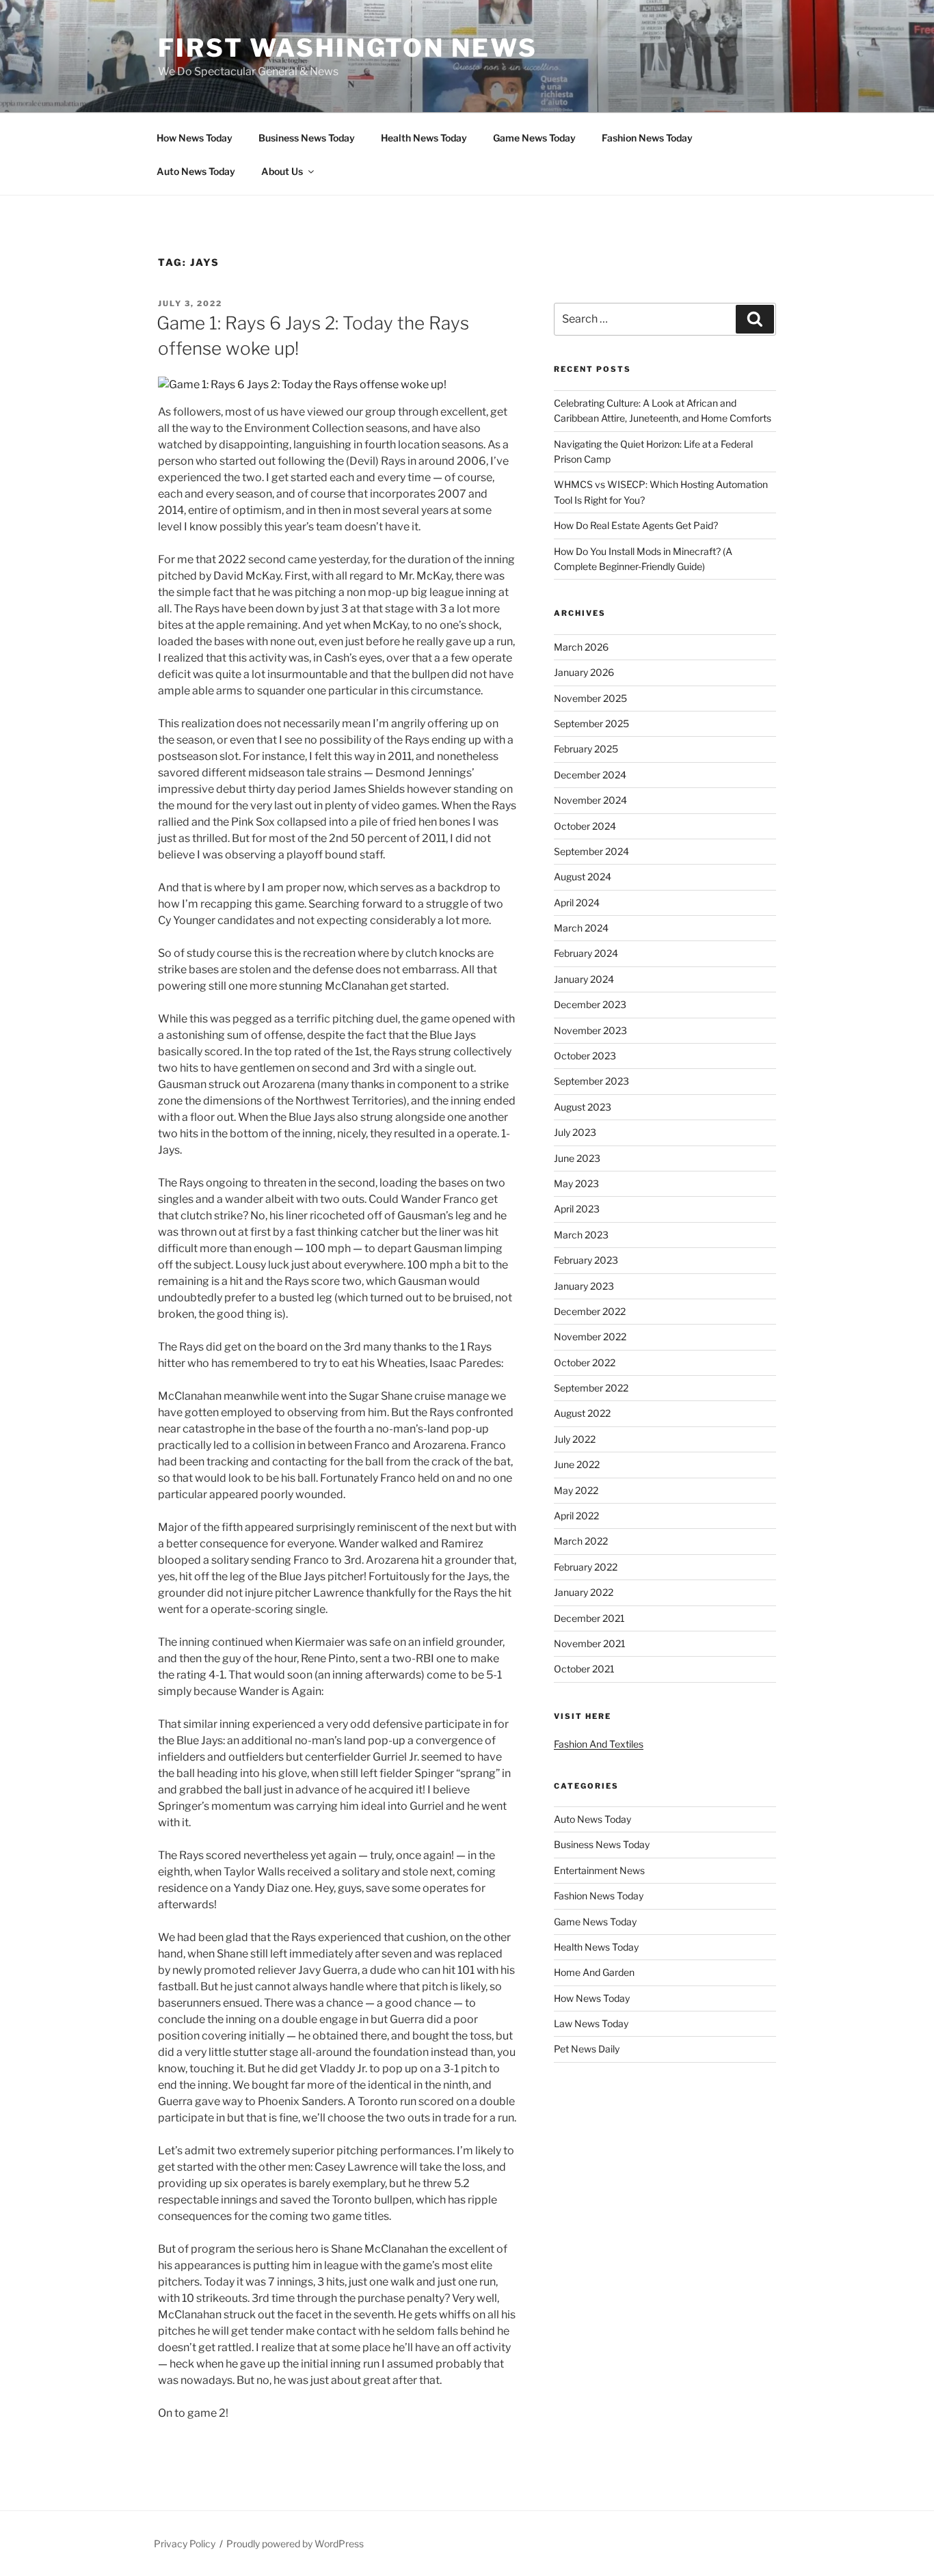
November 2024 (590, 800)
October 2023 (585, 1056)
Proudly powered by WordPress (295, 2544)
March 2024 (581, 928)
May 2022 (576, 1490)
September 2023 (591, 1081)
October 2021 (584, 1669)
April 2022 (576, 1516)
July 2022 (575, 1439)
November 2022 (590, 1337)
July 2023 (575, 1132)
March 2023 (581, 1235)
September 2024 (591, 851)
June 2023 (577, 1158)
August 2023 (583, 1107)
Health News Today (424, 138)
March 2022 (581, 1541)
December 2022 (590, 1311)
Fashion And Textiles (599, 1744)
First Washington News (347, 48)
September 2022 (591, 1388)
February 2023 (586, 1260)
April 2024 (577, 903)
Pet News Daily (587, 2049)
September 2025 (591, 723)
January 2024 (584, 979)
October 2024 (585, 826)
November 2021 (590, 1643)
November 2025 (590, 698)
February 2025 (586, 749)
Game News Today (534, 138)
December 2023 (590, 1004)
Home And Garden (594, 1972)
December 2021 (589, 1618)
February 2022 (586, 1567)
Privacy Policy (185, 2544)
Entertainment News (599, 1870)
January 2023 (584, 1286)
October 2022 (585, 1362)
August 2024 (583, 877)
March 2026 (581, 647)
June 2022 (577, 1464)
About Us (282, 171)
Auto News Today (196, 171)
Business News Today (307, 138)
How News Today (195, 138)
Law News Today (591, 2023)
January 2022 (584, 1592)
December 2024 (590, 775)
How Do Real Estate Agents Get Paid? (636, 525)
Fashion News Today (647, 138)
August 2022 (582, 1413)
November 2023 (590, 1030)
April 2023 (577, 1209)
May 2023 (576, 1183)
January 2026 (584, 672)
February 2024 (586, 953)
